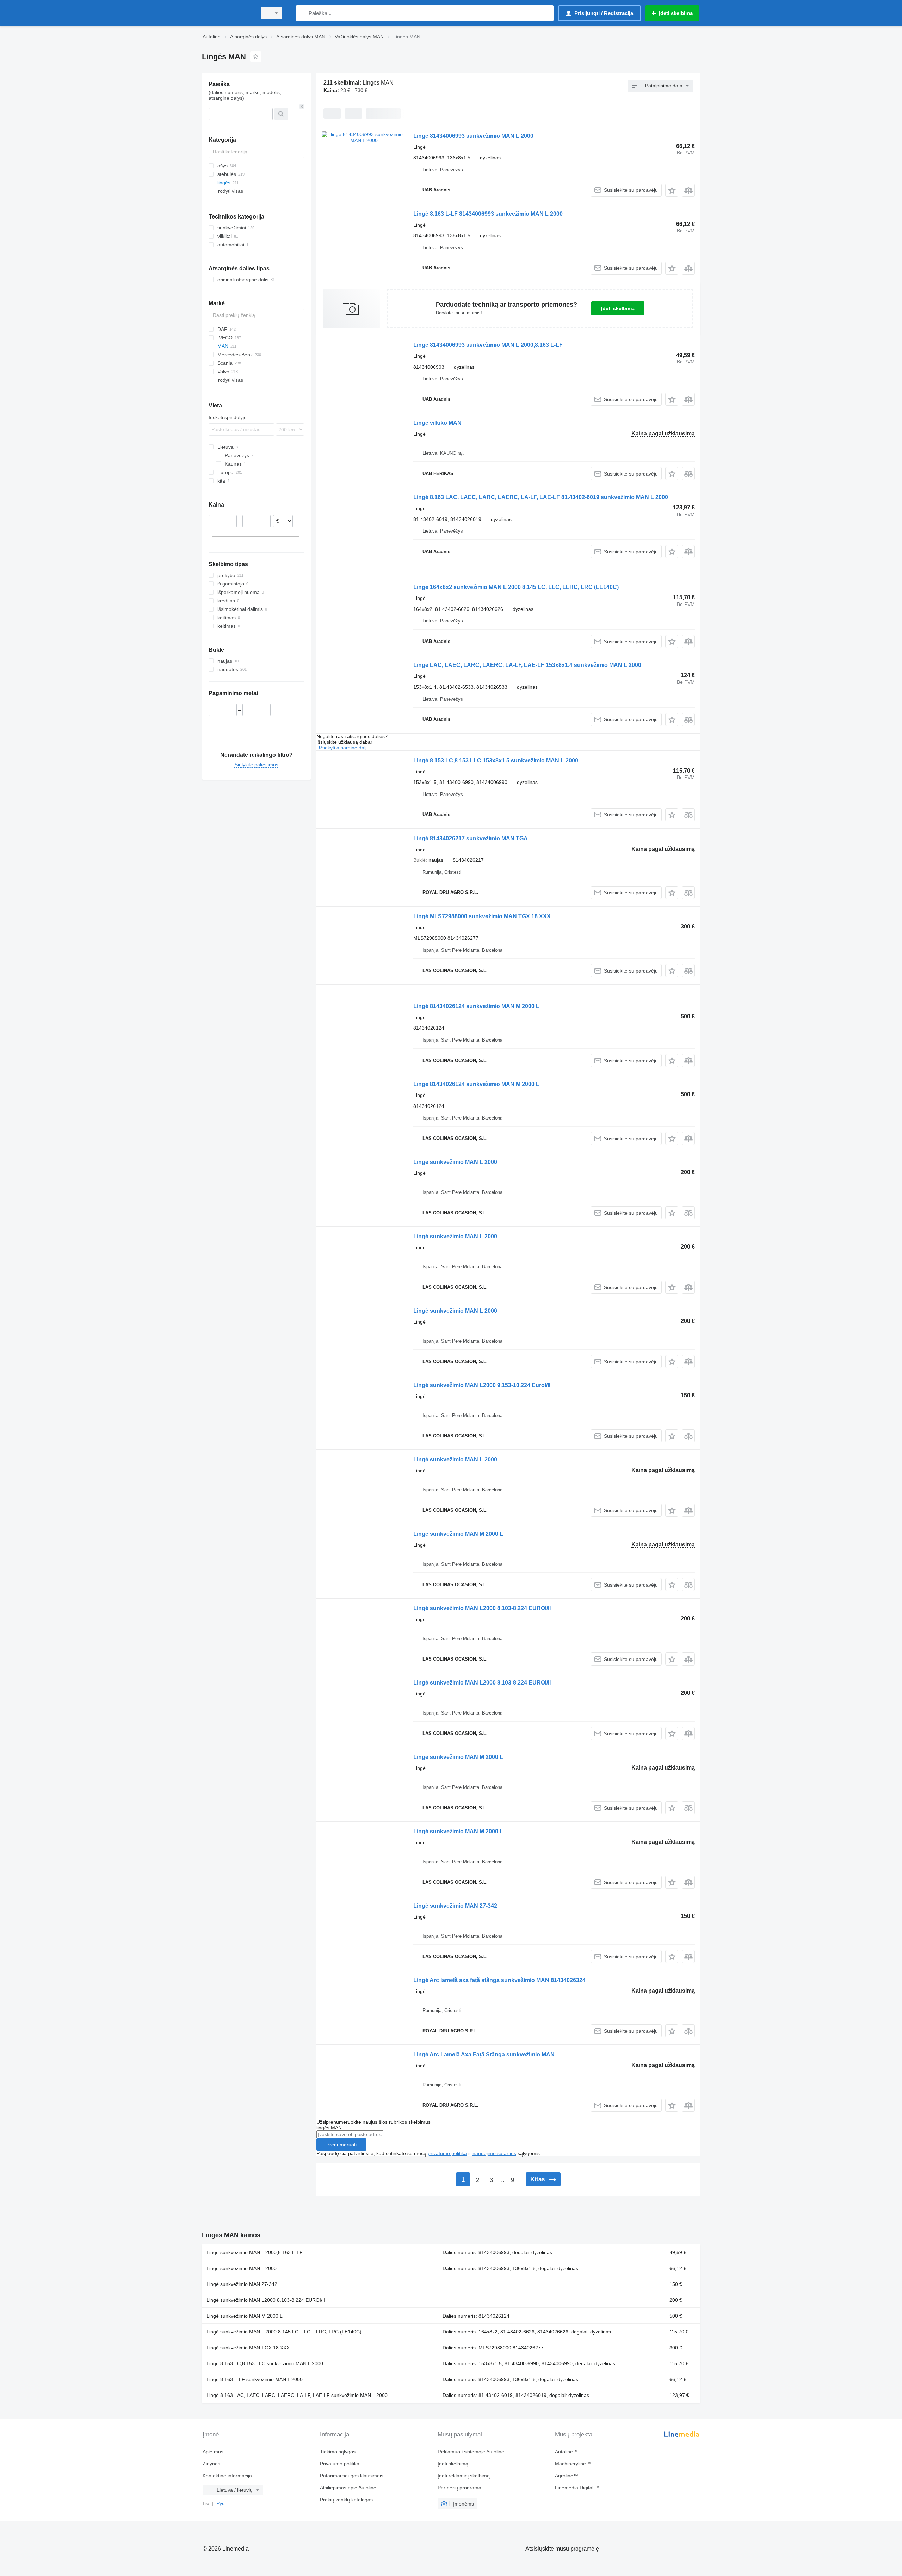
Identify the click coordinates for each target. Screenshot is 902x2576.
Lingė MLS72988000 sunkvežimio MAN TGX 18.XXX (482, 916)
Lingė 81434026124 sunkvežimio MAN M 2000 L (476, 1006)
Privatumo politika (340, 2464)
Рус (220, 2503)
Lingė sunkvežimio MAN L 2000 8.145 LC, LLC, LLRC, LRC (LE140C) (284, 2332)
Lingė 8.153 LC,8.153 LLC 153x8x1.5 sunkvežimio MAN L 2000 (496, 760)
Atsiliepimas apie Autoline (348, 2488)
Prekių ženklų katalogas (346, 2500)
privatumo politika (447, 2153)
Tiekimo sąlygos (338, 2452)
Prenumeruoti (341, 2145)
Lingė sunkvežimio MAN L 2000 (455, 1162)
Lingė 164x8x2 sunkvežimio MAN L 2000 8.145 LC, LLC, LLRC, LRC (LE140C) (516, 587)
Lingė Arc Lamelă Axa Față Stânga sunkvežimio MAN (484, 2054)
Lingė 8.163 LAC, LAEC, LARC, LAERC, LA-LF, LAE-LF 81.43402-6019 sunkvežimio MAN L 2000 (541, 497)
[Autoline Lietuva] (227, 13)
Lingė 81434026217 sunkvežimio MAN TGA (471, 838)
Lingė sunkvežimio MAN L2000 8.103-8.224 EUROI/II (482, 1608)
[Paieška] (303, 13)
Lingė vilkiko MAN (437, 423)
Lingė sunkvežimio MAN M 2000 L (458, 1534)
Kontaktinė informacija (227, 2476)
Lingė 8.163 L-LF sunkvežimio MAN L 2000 (255, 2379)
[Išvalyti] (302, 106)
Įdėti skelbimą (618, 308)
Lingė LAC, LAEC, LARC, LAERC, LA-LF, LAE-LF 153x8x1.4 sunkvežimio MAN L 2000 (527, 665)
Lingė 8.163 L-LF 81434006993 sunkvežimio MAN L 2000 (488, 214)
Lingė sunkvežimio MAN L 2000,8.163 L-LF (255, 2252)
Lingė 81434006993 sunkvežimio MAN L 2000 (473, 136)
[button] (672, 190)
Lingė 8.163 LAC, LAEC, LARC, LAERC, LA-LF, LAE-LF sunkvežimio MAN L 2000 (297, 2395)
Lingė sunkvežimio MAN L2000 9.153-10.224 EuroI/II (482, 1385)
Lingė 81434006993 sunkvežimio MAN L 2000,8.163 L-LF (488, 345)
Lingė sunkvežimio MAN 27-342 (455, 1906)
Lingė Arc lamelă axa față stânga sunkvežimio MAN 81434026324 (499, 1980)
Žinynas (211, 2464)
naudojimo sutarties (494, 2153)
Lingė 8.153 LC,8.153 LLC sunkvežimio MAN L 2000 (265, 2363)
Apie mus (213, 2452)
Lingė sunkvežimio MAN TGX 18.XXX (248, 2348)
